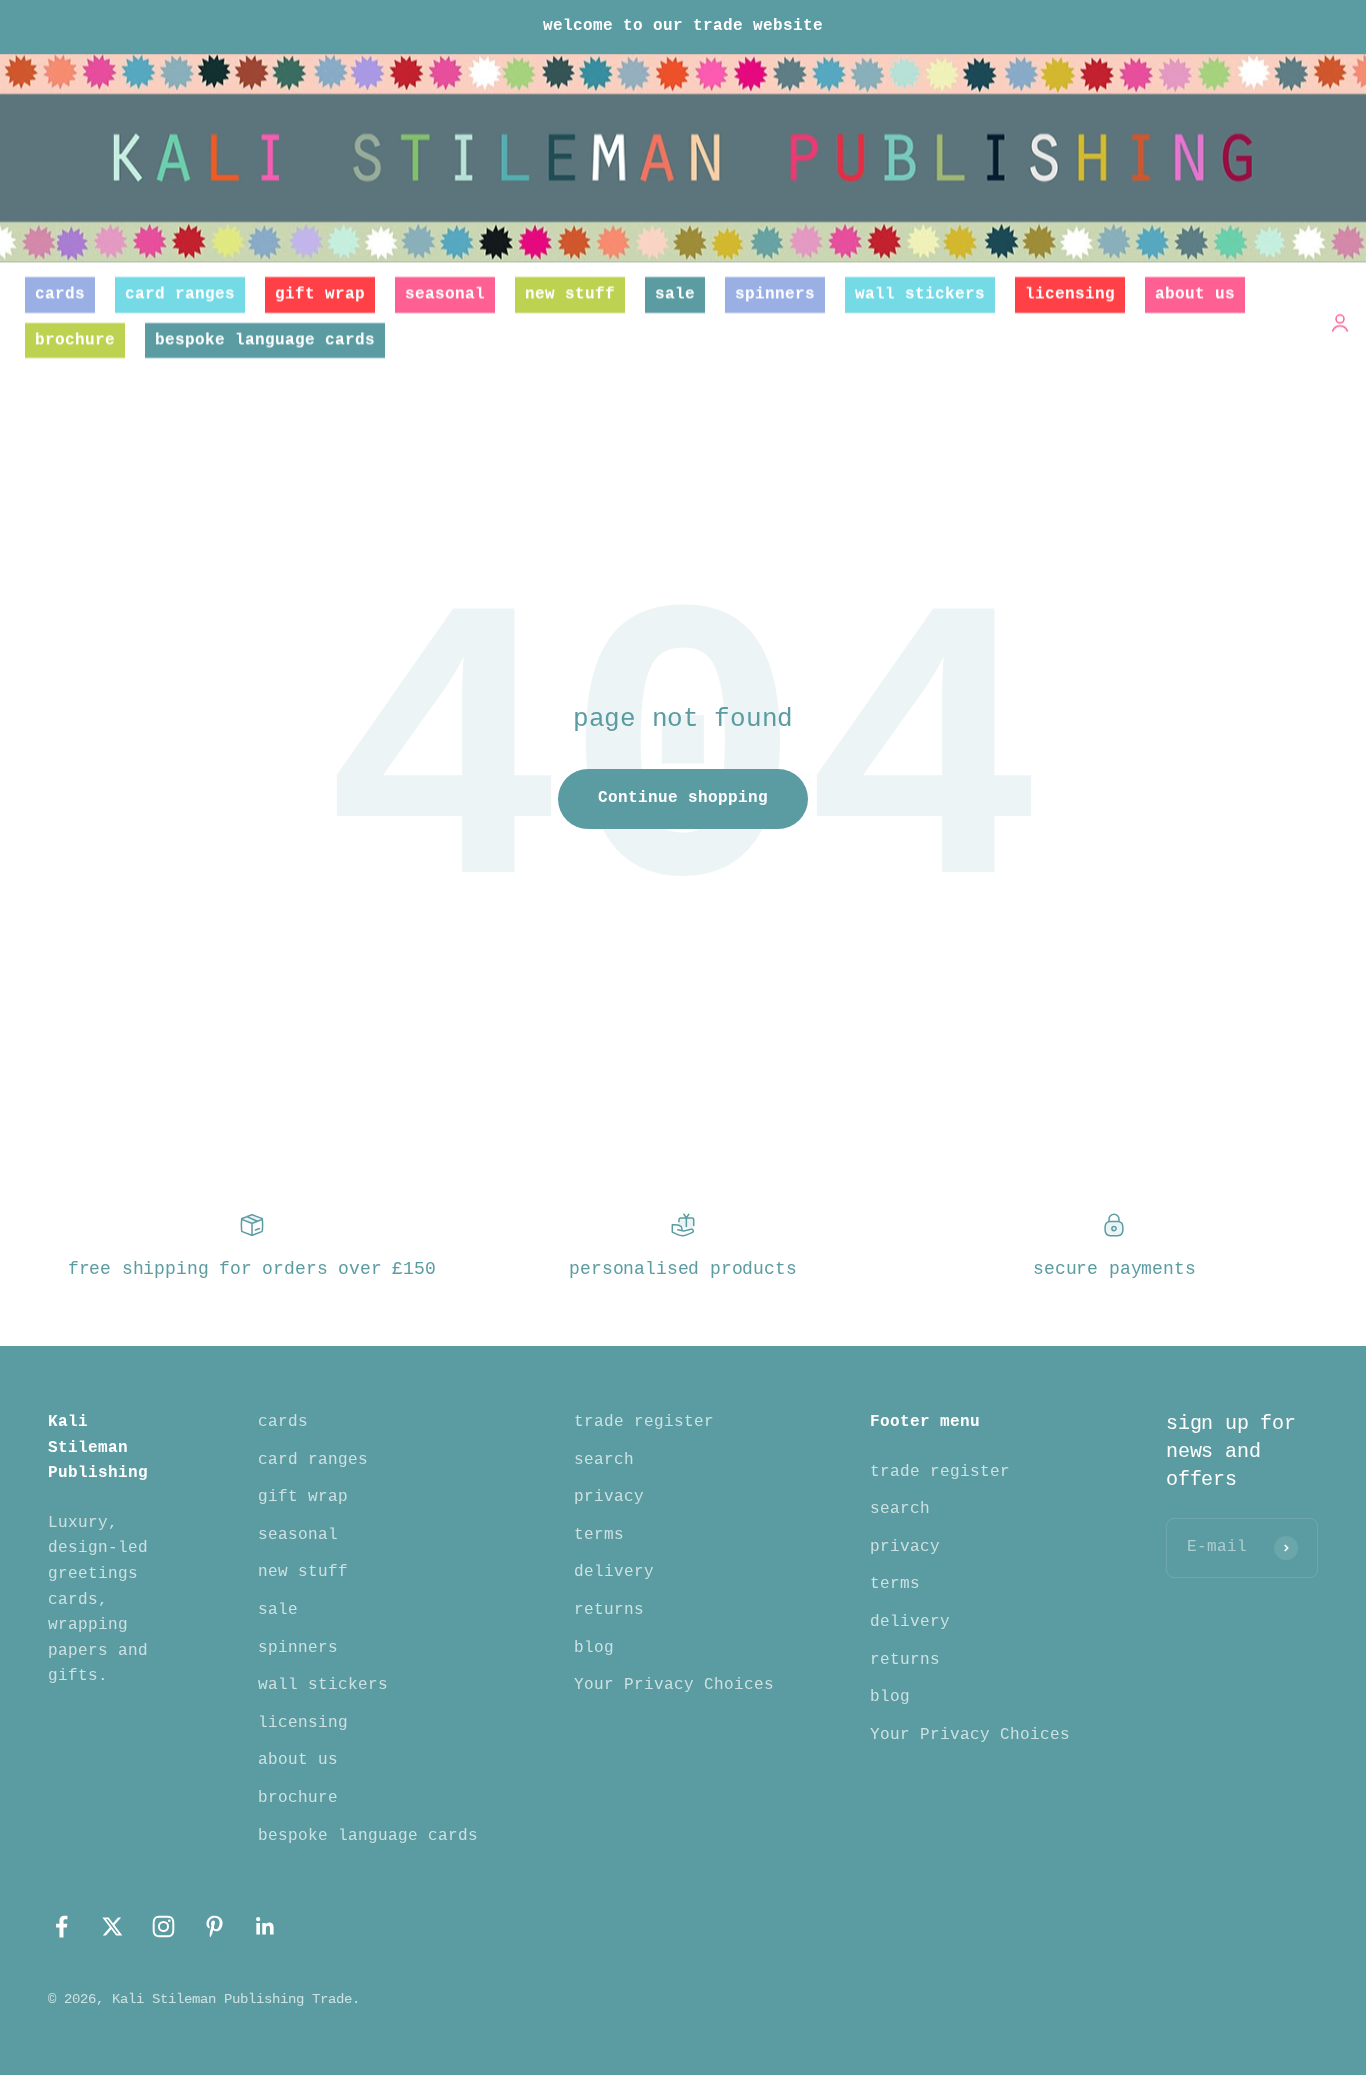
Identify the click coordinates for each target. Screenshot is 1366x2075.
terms (599, 1535)
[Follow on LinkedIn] (265, 1926)
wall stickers (920, 294)
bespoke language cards (265, 339)
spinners (775, 294)
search (604, 1460)
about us (1195, 294)
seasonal (445, 294)
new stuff (570, 294)
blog (594, 1648)
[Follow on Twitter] (112, 1926)
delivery (614, 1572)
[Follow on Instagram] (163, 1926)
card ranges (180, 294)
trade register (644, 1422)
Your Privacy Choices (674, 1685)
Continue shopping (683, 798)
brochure (75, 339)
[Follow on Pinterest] (214, 1926)
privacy (609, 1497)
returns (609, 1610)
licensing (1070, 294)
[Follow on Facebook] (61, 1926)
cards (60, 294)
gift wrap (320, 294)
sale (675, 294)
